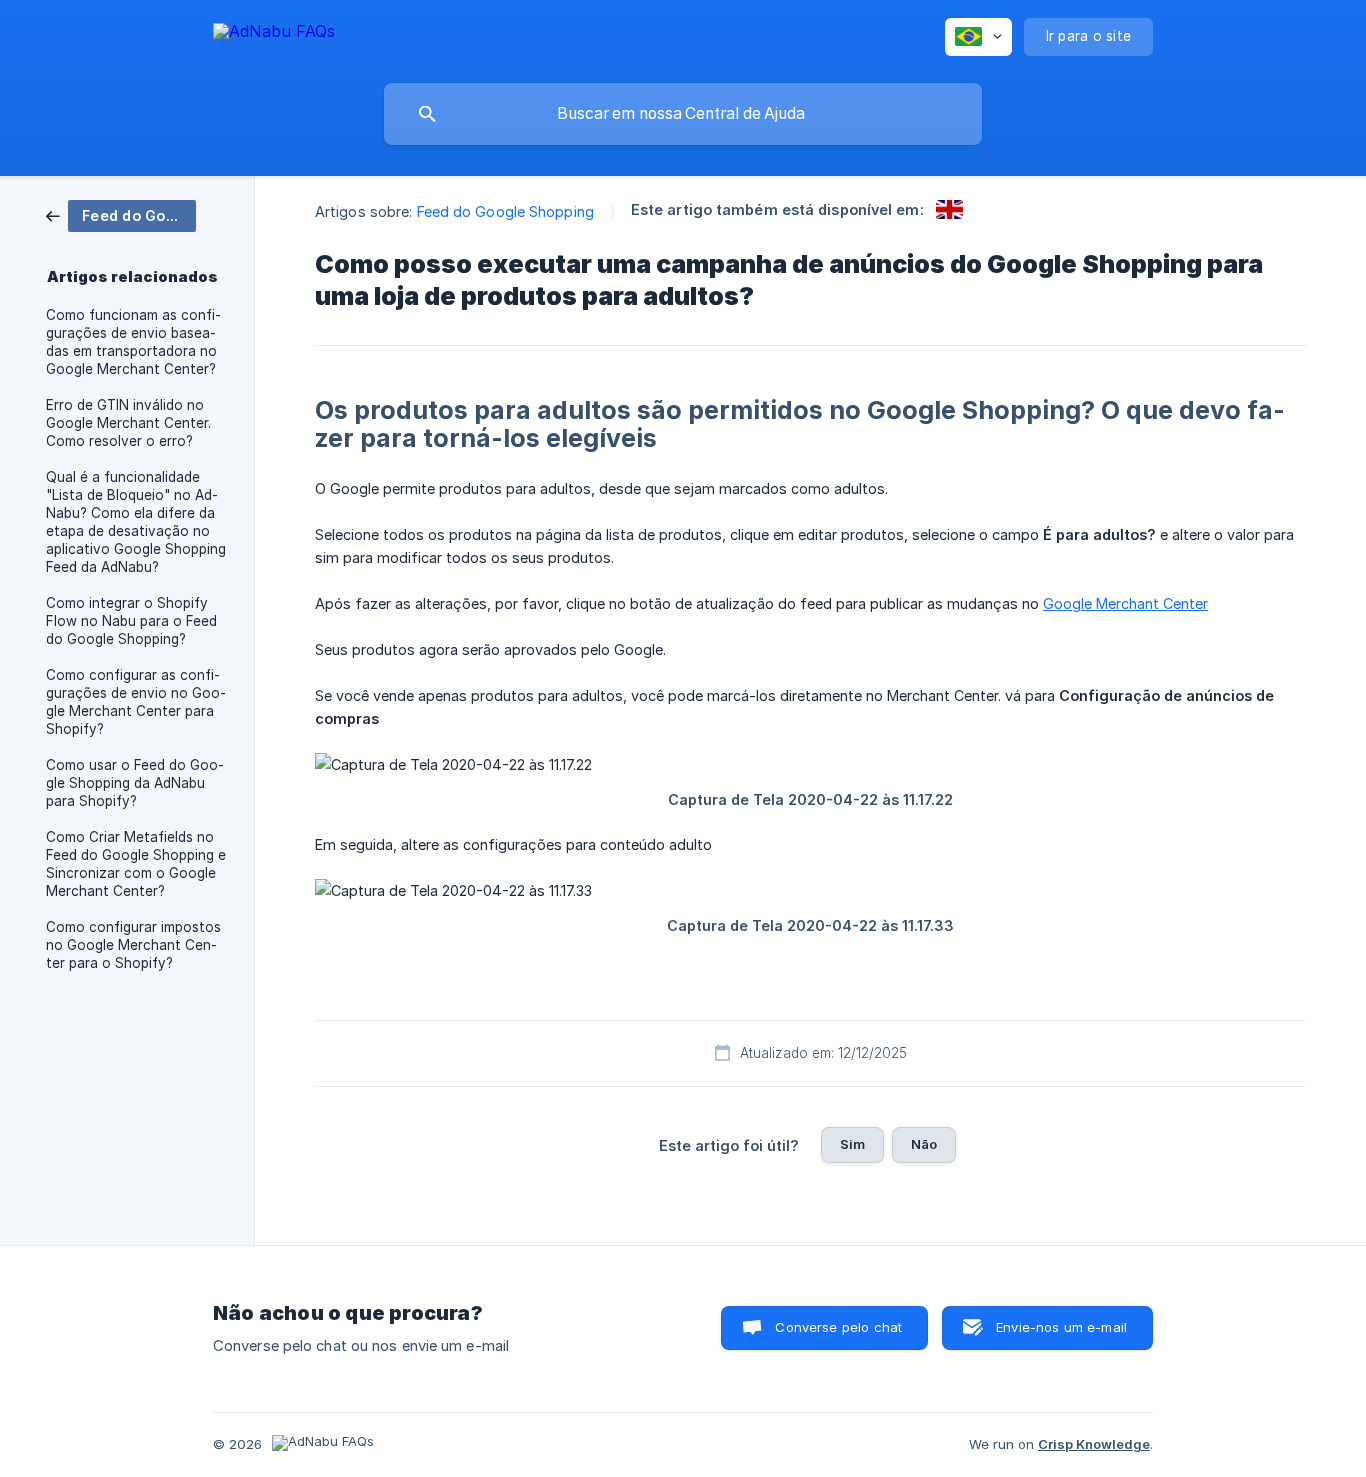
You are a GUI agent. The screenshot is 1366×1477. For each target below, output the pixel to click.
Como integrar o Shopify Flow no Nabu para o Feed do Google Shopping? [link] (131, 621)
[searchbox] (683, 114)
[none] (274, 34)
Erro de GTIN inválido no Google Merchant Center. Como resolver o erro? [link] (128, 423)
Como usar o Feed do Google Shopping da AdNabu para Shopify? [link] (135, 783)
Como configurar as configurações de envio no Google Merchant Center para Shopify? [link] (136, 702)
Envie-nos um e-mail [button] (1061, 1327)
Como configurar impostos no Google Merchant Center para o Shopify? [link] (133, 945)
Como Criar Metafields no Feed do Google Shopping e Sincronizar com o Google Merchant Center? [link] (136, 864)
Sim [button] (852, 1144)
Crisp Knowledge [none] (1094, 1444)
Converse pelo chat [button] (838, 1327)
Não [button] (924, 1144)
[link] (121, 214)
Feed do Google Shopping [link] (505, 211)
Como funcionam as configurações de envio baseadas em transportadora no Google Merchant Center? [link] (133, 342)
